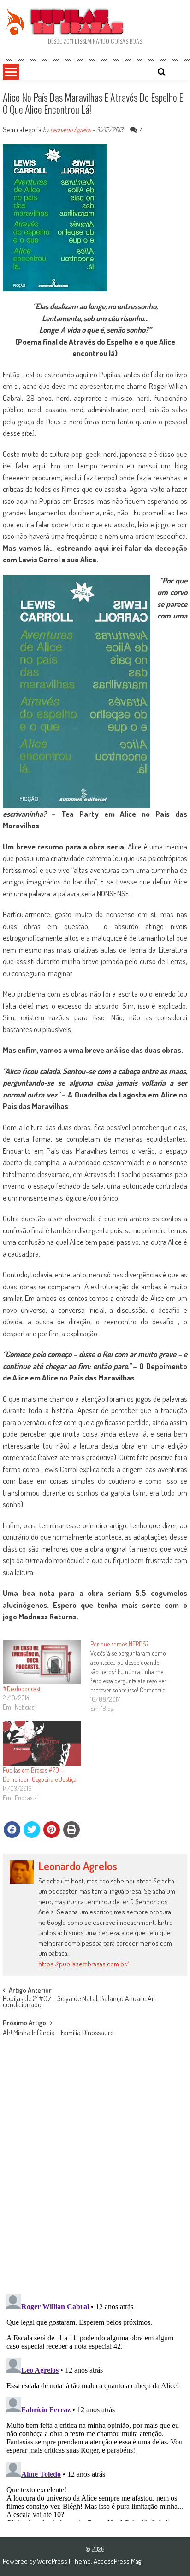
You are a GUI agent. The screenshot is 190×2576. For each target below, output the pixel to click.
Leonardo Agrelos (71, 130)
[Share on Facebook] (12, 1830)
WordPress (53, 2561)
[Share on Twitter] (32, 1830)
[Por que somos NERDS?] (134, 1676)
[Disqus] (95, 2167)
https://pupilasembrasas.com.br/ (84, 1964)
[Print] (71, 1830)
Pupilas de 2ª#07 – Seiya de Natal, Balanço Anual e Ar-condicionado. (80, 2002)
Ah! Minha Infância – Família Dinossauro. (59, 2033)
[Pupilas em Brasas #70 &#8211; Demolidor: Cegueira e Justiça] (42, 1743)
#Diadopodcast (22, 1689)
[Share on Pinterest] (52, 1830)
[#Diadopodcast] (42, 1662)
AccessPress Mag (117, 2561)
